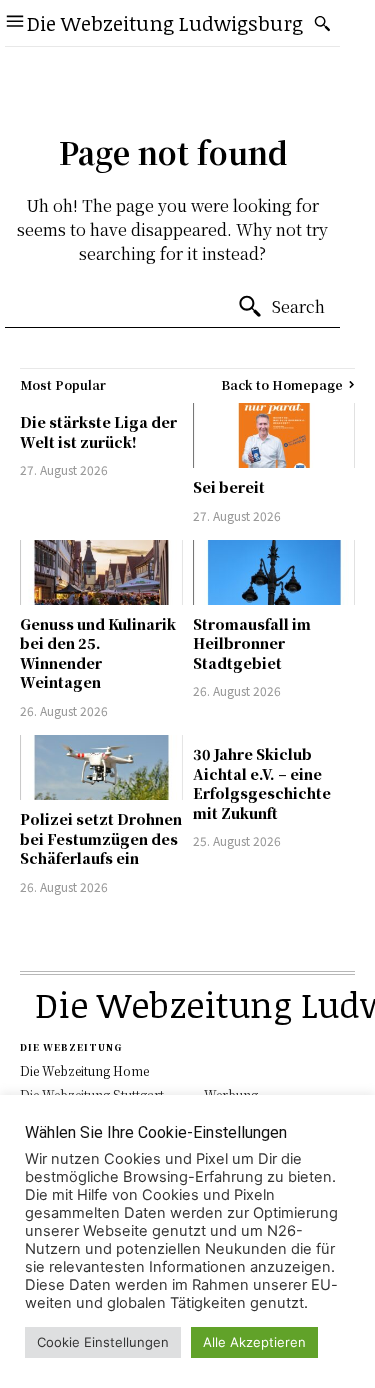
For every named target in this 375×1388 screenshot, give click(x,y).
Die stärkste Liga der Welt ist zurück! (98, 432)
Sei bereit (229, 487)
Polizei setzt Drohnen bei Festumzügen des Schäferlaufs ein (101, 838)
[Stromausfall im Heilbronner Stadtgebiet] (274, 572)
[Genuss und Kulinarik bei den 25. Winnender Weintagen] (101, 572)
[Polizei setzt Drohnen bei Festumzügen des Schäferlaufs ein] (101, 767)
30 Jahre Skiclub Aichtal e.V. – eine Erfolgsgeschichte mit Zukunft (262, 783)
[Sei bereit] (274, 435)
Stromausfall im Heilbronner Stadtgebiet (252, 643)
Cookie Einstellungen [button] (103, 1342)
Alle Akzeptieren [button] (254, 1342)
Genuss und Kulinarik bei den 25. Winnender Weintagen (98, 653)
